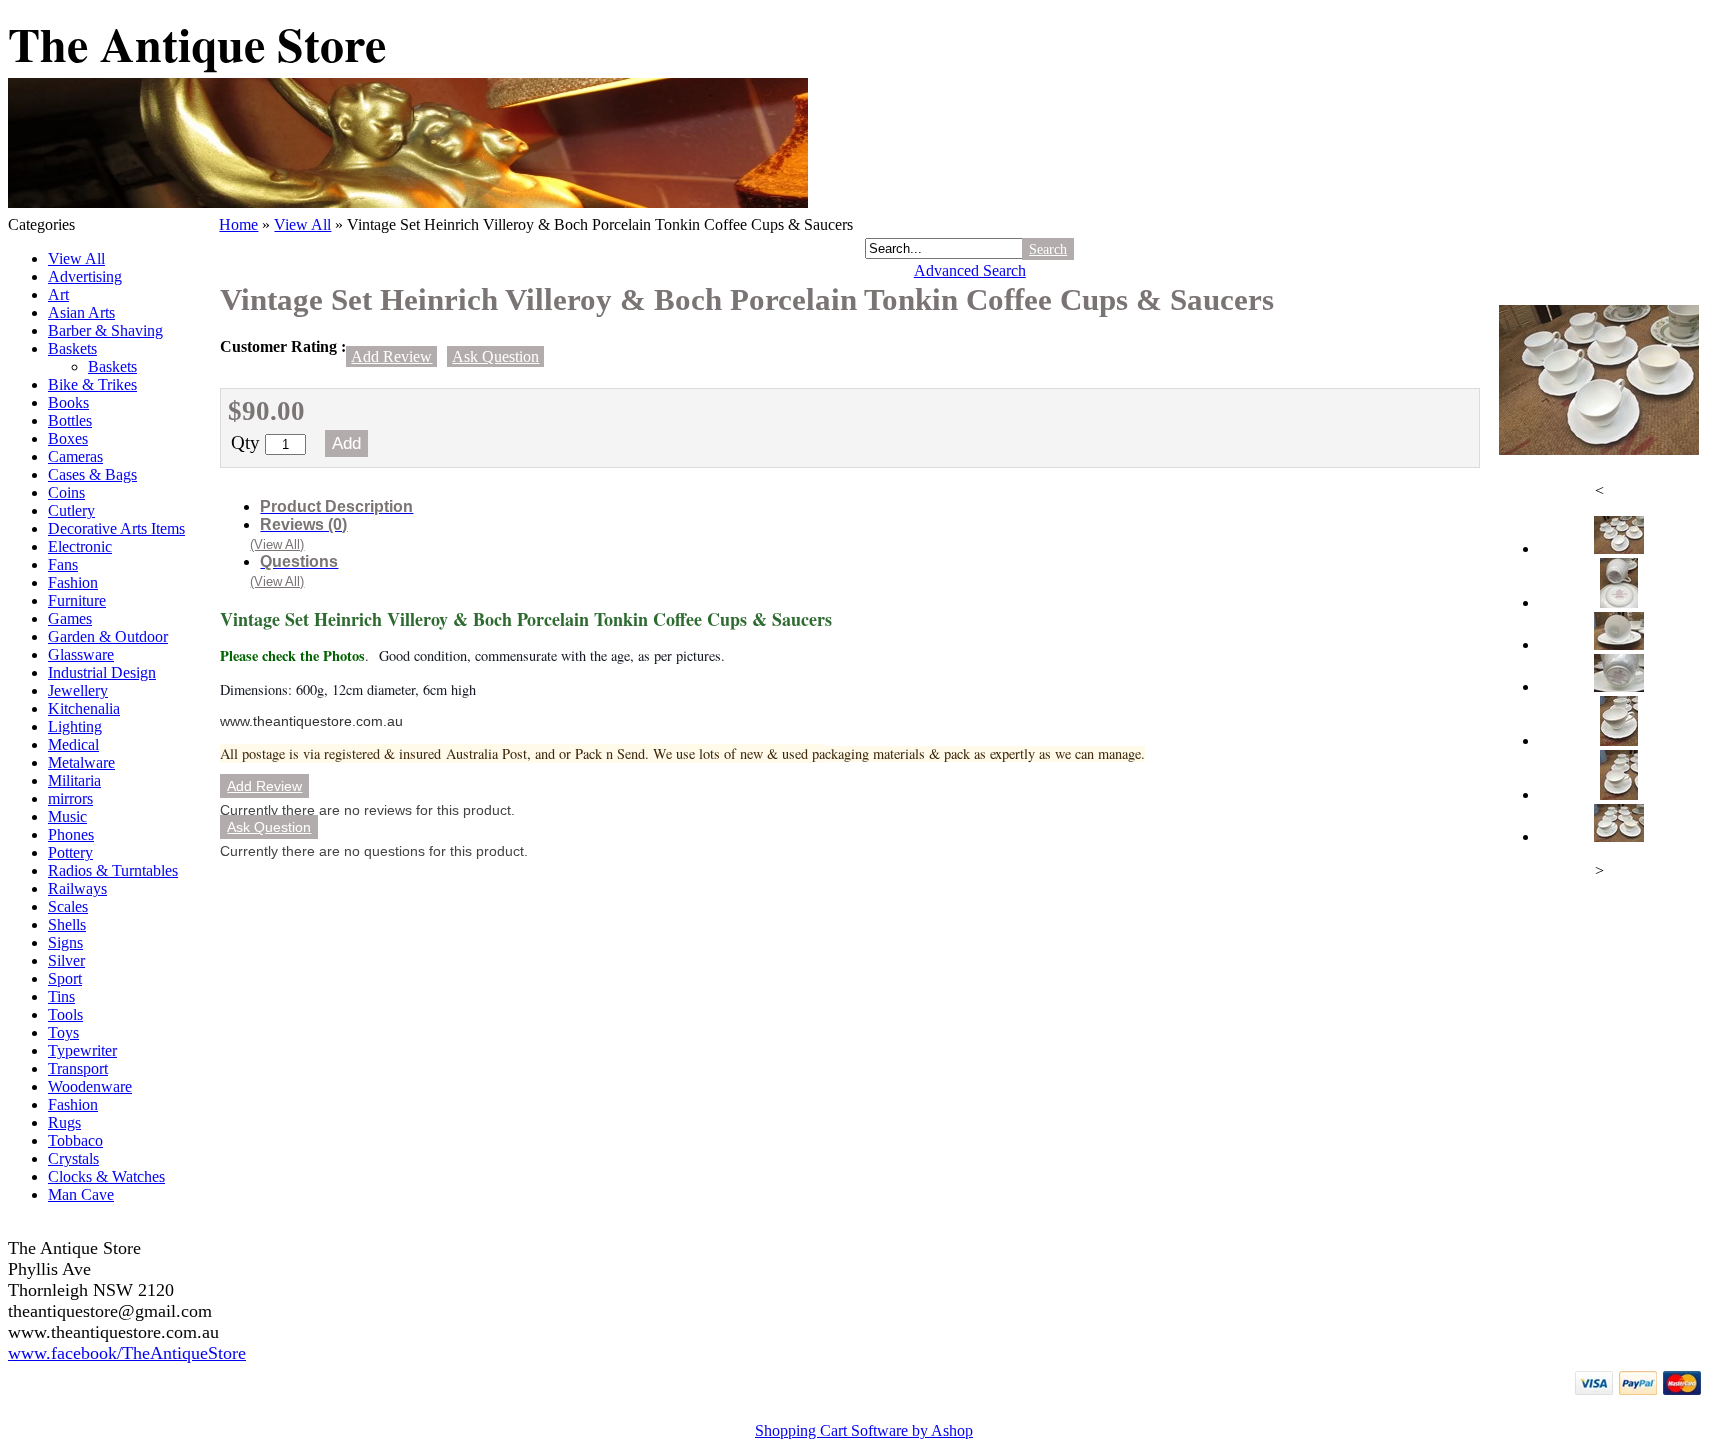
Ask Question (495, 356)
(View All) (277, 544)
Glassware (81, 654)
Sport (65, 978)
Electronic (80, 546)
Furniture (77, 600)
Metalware (81, 762)
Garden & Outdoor (108, 636)
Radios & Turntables (113, 870)
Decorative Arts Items (116, 528)
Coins (66, 492)
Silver (66, 960)
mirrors (70, 798)
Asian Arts (81, 312)
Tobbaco (75, 1140)
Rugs (64, 1122)
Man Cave (81, 1194)
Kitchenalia (84, 708)
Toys (63, 1032)
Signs (65, 942)
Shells (67, 924)
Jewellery (78, 690)
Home (238, 224)
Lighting (75, 726)
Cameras (75, 456)
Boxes (68, 438)
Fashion (73, 582)
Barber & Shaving (105, 330)
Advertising (85, 276)
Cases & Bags (92, 474)
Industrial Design (102, 672)
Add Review (391, 356)
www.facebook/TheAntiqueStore (127, 1353)
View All (76, 258)
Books (68, 402)
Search (1048, 249)
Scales (68, 906)
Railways (77, 888)
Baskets (72, 348)
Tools (65, 1014)
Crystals (73, 1158)
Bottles (70, 420)
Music (67, 816)
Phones (71, 834)
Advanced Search (970, 270)
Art (58, 294)
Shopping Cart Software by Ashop (864, 1430)
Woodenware (90, 1086)
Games (70, 618)
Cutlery (71, 510)
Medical (73, 744)
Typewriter (82, 1050)
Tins (61, 996)
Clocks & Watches (106, 1176)
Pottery (70, 852)
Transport (78, 1068)
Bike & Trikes (92, 384)
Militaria (74, 780)
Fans (63, 564)
